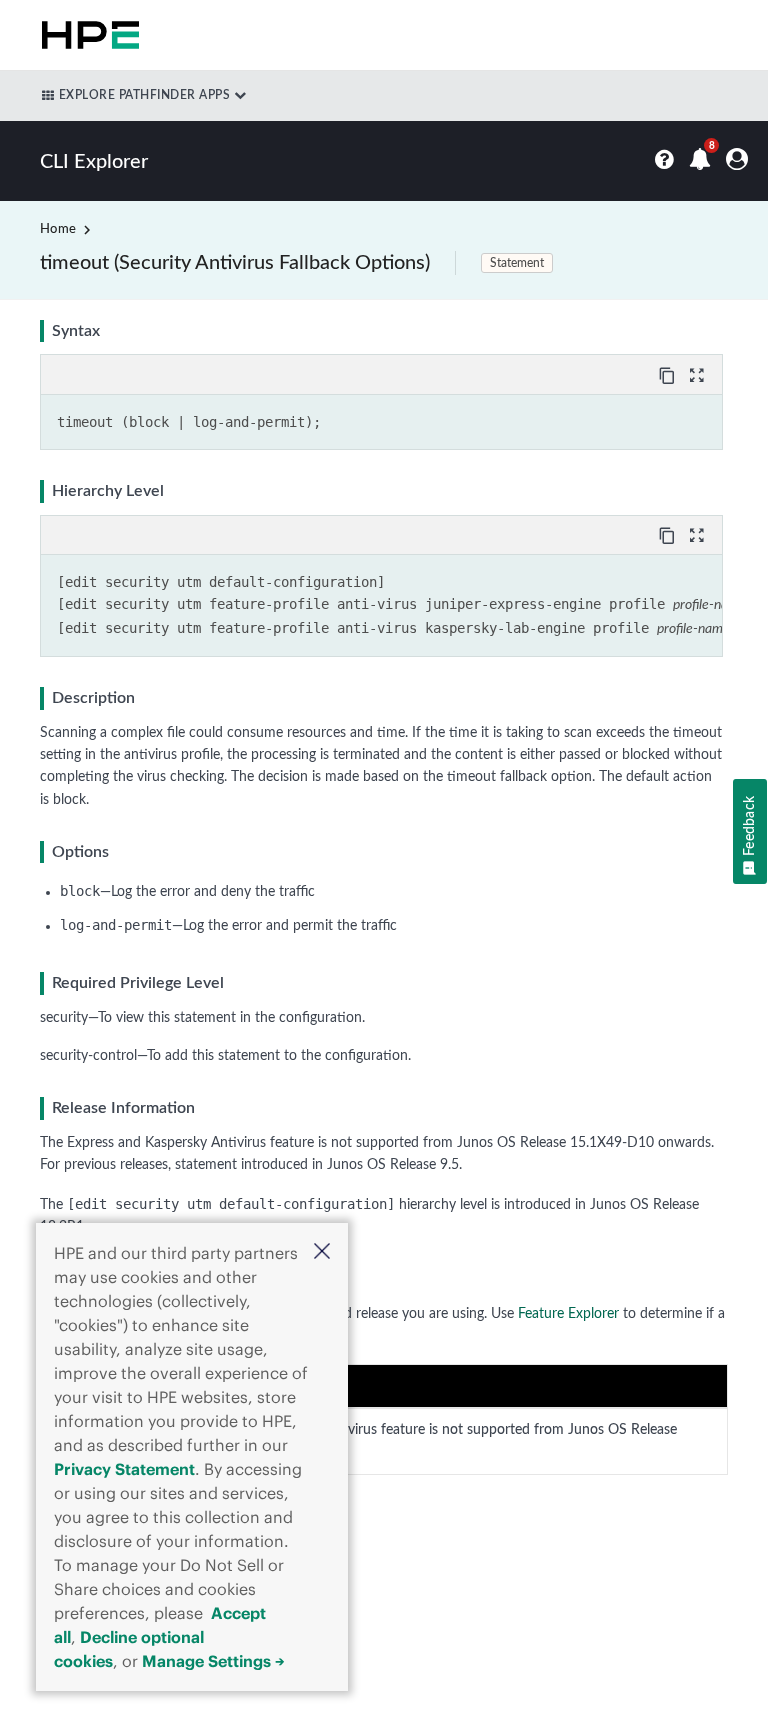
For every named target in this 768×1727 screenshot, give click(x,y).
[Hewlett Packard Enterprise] (86, 35)
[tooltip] (669, 374)
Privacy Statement (124, 1469)
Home (58, 229)
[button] (322, 1253)
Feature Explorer (568, 1314)
